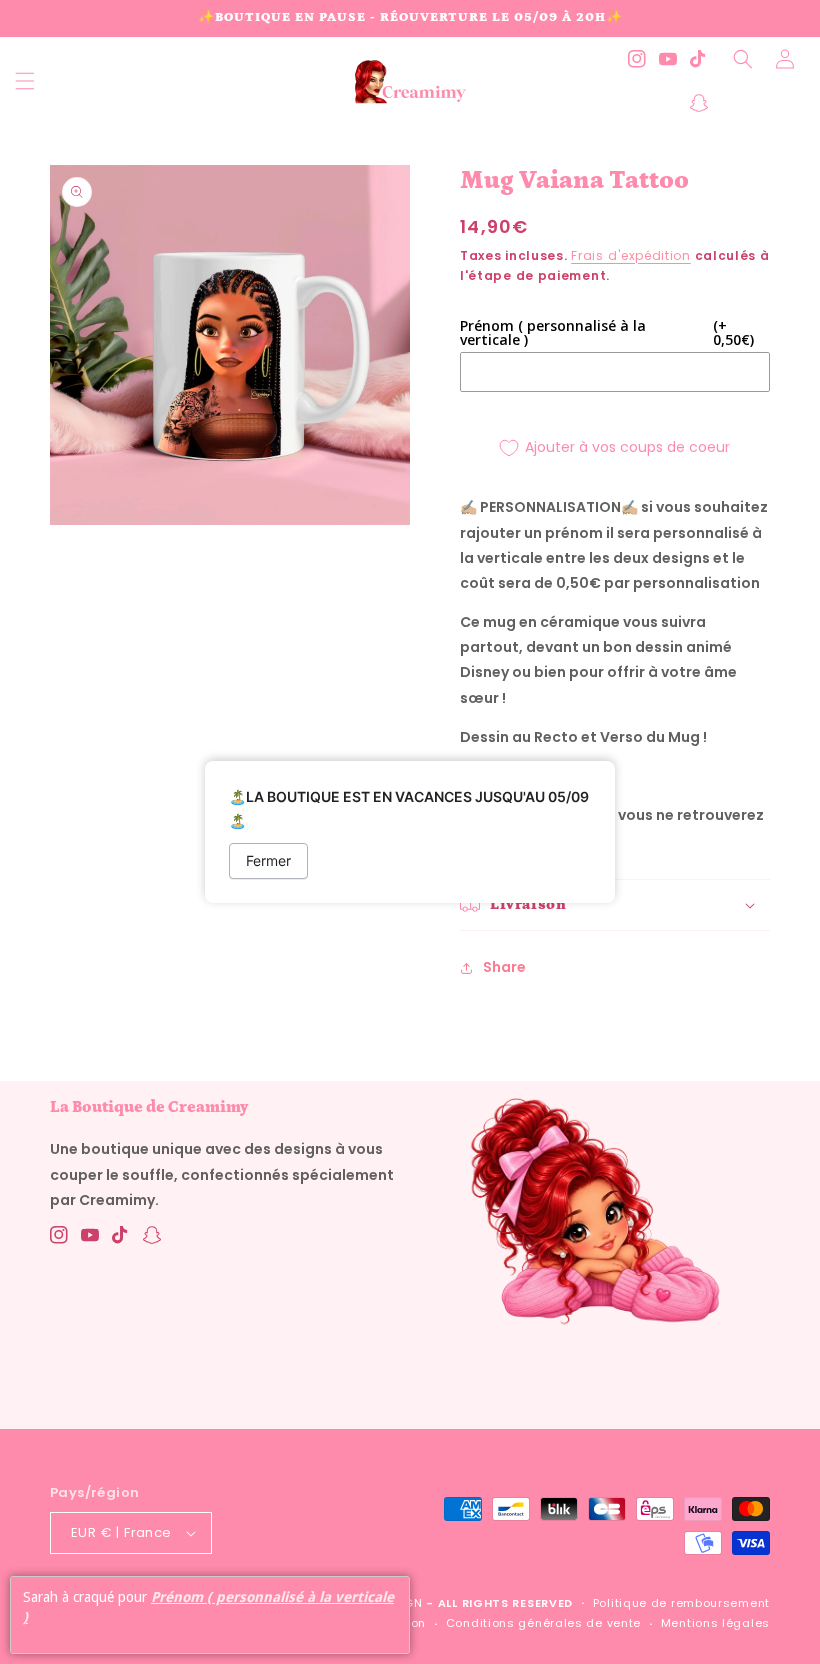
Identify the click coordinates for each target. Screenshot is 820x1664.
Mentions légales (715, 1623)
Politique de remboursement (681, 1603)
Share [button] (504, 967)
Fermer (268, 860)
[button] (25, 81)
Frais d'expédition (631, 255)
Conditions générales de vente (543, 1623)
